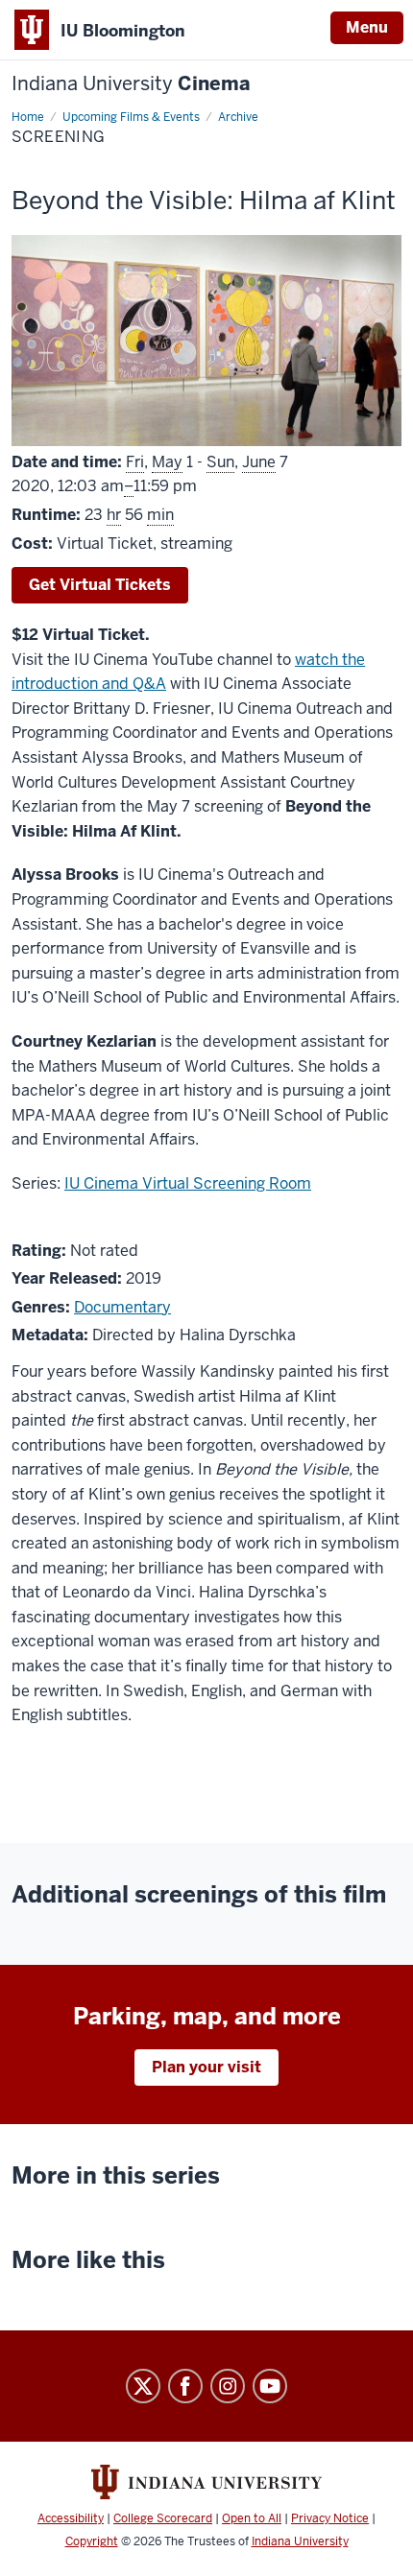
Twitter (143, 2386)
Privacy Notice (330, 2518)
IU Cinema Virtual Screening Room (188, 1183)
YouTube (270, 2386)
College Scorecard (163, 2518)
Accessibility (71, 2518)
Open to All (252, 2518)
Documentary (122, 1307)
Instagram (228, 2386)
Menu (367, 27)
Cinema (131, 84)
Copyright (92, 2541)
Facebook (185, 2386)
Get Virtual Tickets (100, 585)
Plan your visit (206, 2067)
